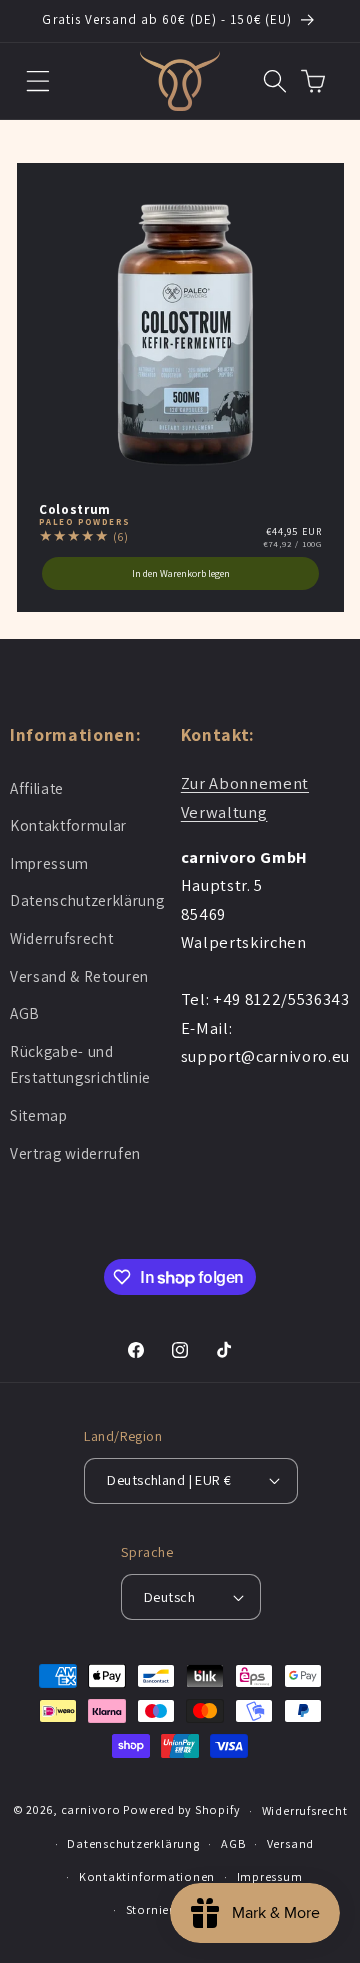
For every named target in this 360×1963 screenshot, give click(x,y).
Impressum (49, 863)
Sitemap (39, 1115)
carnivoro (91, 1810)
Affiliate (37, 788)
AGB (25, 1013)
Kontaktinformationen (147, 1876)
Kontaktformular (68, 825)
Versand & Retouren (79, 976)
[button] (38, 80)
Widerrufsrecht (61, 938)
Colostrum (75, 509)
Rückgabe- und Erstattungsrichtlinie (80, 1064)
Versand (290, 1843)
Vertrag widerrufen (75, 1153)
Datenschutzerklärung (87, 900)
